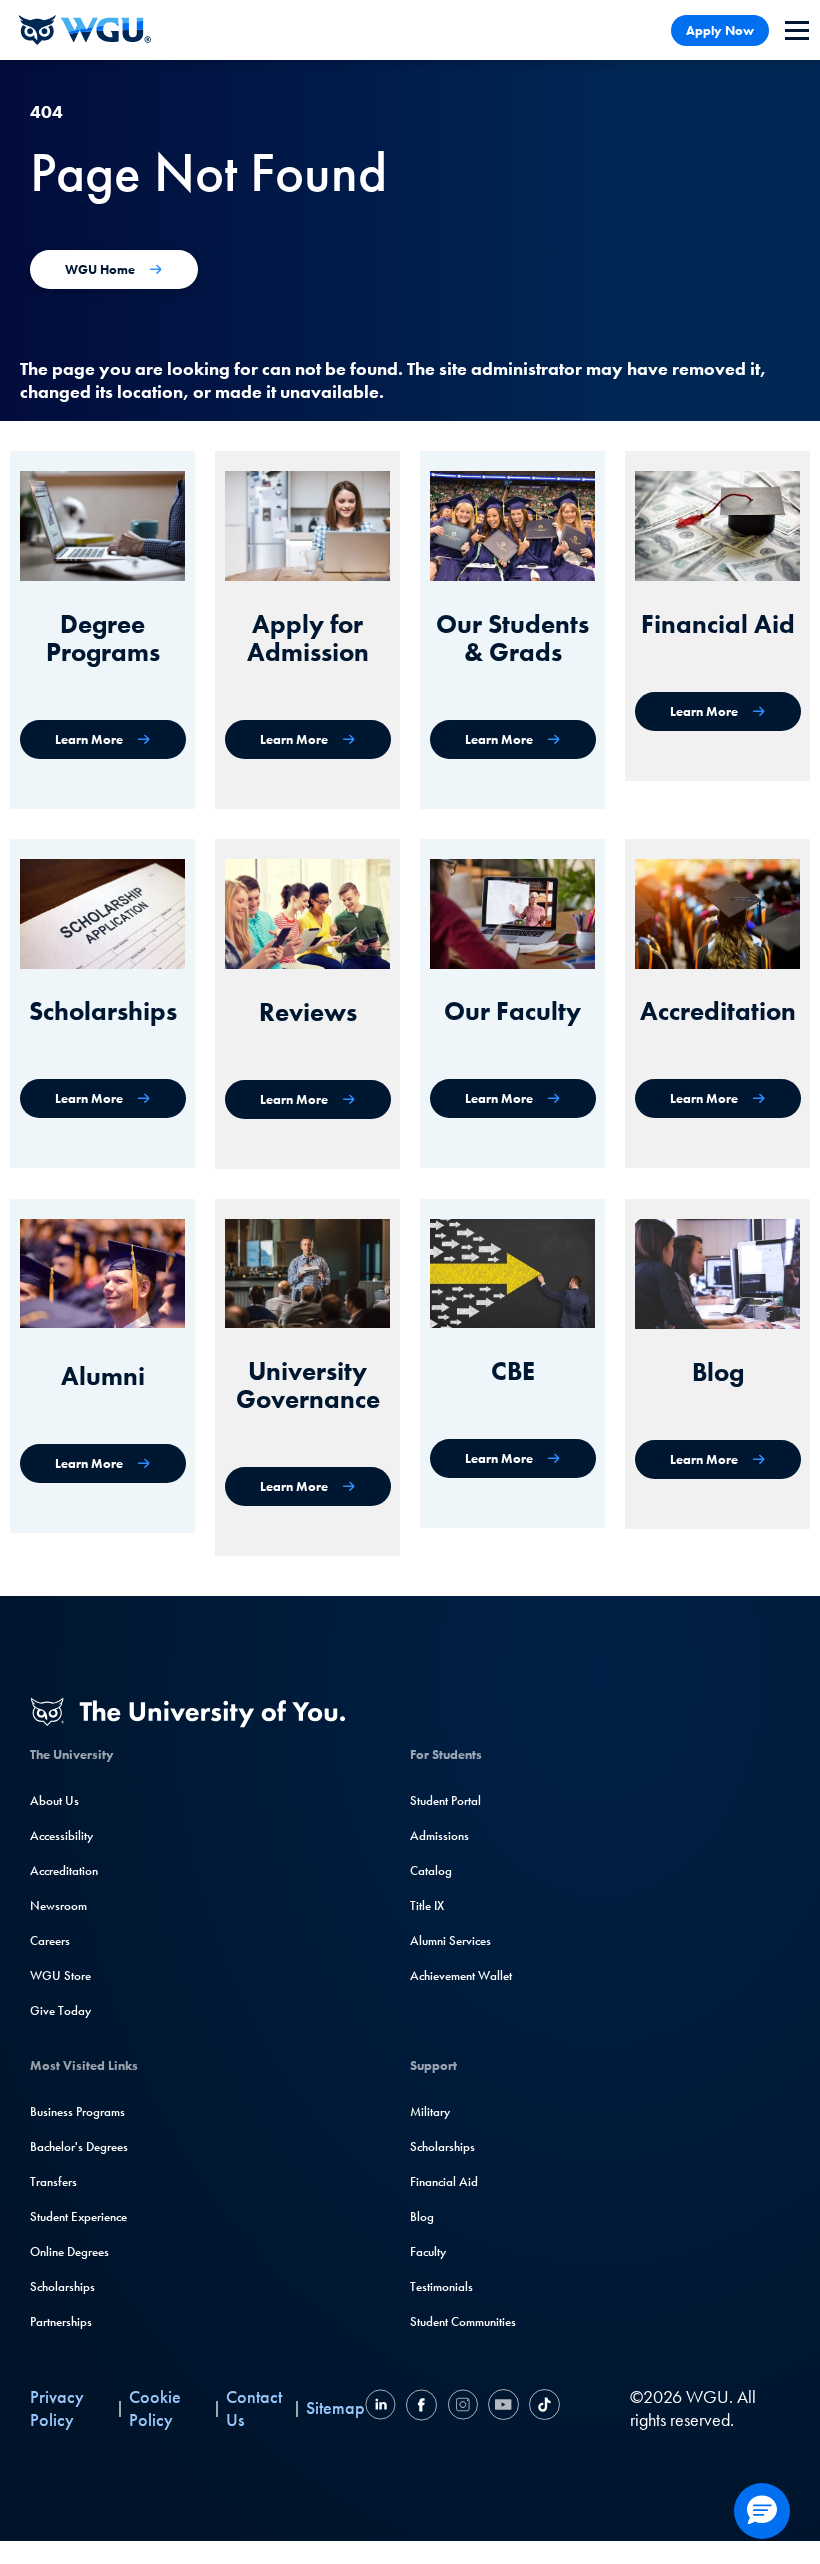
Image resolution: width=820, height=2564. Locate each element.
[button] (762, 2511)
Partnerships (61, 2321)
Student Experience (78, 2216)
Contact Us (254, 2408)
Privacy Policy (57, 2408)
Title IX (427, 1905)
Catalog (431, 1870)
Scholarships (62, 2286)
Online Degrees (69, 2251)
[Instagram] (462, 2407)
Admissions (439, 1835)
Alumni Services (450, 1940)
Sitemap (335, 2407)
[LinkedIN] (383, 2407)
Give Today (60, 2010)
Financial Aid (444, 2181)
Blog (422, 2216)
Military (430, 2111)
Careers (50, 1940)
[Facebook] (421, 2407)
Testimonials (441, 2286)
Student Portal (445, 1800)
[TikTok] (542, 2407)
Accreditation (64, 1870)
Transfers (53, 2181)
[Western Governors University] (85, 30)
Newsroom (58, 1905)
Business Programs (77, 2111)
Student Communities (463, 2321)
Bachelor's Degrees (79, 2146)
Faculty (428, 2251)
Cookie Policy (155, 2408)
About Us (54, 1800)
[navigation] (797, 30)
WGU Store (60, 1975)
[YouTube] (503, 2407)
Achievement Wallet (461, 1975)
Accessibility (61, 1835)
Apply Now (720, 30)
